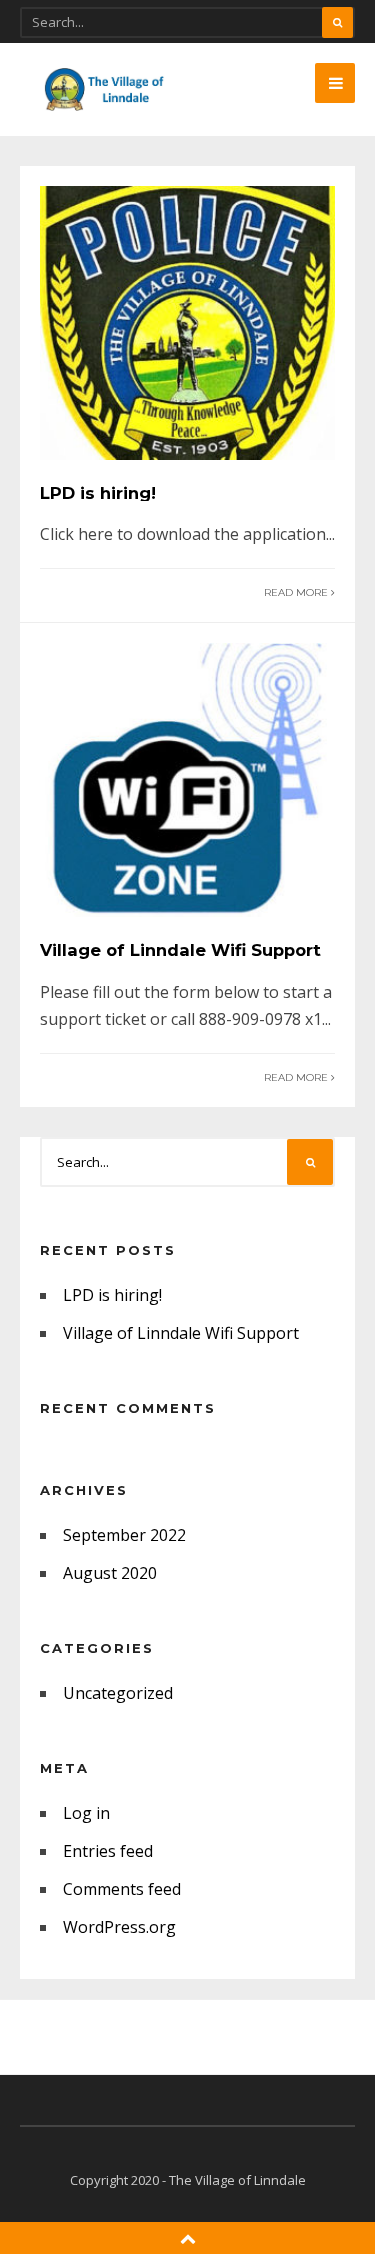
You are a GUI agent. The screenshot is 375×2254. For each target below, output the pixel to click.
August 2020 (110, 1573)
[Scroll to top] (188, 2238)
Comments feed (122, 1889)
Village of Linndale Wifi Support (180, 950)
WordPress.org (119, 1927)
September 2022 (124, 1535)
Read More (297, 592)
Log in (86, 1813)
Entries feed (108, 1851)
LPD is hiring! (98, 493)
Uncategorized (118, 1693)
